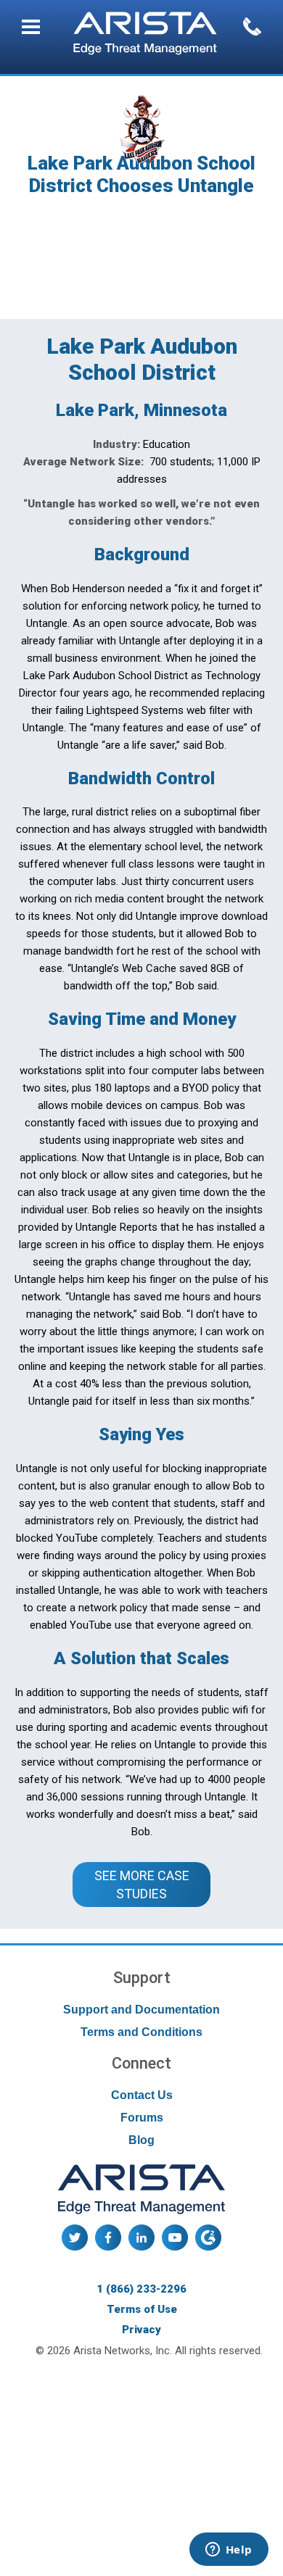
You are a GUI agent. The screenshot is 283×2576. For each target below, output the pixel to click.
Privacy (141, 2330)
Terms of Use (142, 2309)
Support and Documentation (141, 2010)
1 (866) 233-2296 (141, 2289)
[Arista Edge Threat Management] (145, 35)
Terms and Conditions (141, 2032)
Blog (141, 2140)
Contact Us (142, 2095)
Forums (142, 2118)
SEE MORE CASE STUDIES (143, 1885)
